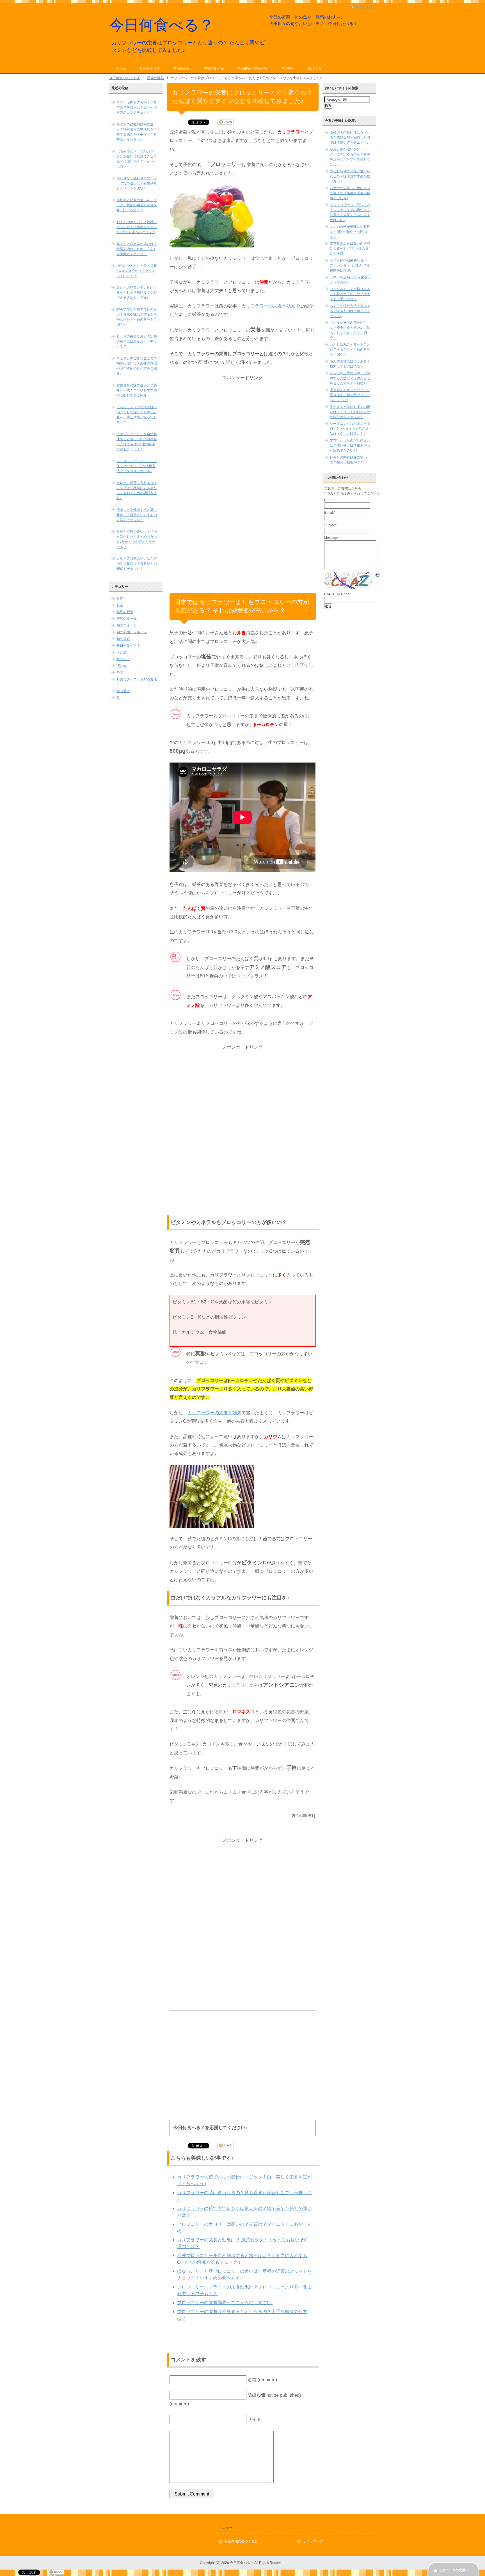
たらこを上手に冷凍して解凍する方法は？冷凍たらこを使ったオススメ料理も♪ (350, 378)
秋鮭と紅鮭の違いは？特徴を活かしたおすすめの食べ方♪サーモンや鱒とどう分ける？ (137, 539)
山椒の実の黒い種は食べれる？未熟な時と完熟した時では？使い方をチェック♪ (350, 137)
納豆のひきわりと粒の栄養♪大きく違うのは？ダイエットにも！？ (137, 271)
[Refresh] (378, 575)
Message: (332, 538)
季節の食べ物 (214, 68)
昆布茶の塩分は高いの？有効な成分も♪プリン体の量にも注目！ (350, 249)
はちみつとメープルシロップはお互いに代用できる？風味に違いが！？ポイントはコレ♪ (137, 159)
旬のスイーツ (127, 625)
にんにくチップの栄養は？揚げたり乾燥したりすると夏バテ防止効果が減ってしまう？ (137, 415)
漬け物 (122, 666)
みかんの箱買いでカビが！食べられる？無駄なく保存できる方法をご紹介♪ (137, 293)
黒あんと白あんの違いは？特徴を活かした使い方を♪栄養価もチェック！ (137, 249)
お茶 (120, 605)
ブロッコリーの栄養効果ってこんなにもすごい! (225, 2303)
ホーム (121, 68)
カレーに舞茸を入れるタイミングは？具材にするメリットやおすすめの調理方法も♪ (137, 490)
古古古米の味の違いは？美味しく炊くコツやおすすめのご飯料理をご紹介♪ (137, 390)
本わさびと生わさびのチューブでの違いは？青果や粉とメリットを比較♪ (137, 183)
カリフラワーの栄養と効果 (268, 306)
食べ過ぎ (123, 691)
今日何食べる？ (162, 25)
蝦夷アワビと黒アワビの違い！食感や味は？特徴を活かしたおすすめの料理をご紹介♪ (137, 317)
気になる (315, 68)
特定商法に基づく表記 (241, 2541)
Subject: (331, 525)
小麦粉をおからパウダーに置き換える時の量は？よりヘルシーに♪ (350, 395)
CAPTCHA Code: (338, 594)
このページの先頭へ (454, 2570)
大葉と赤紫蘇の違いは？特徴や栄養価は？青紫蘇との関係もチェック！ (137, 564)
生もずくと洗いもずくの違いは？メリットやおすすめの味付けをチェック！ (350, 412)
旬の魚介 (288, 68)
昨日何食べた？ (128, 646)
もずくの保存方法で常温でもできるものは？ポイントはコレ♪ (350, 311)
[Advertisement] (242, 467)
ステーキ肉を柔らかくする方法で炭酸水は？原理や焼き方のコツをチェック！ (137, 107)
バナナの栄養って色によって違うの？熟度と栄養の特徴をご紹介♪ (350, 193)
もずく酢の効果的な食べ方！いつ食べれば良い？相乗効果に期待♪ (350, 265)
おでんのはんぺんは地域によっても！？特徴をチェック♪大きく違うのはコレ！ (137, 227)
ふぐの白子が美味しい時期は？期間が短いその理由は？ (350, 232)
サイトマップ (150, 68)
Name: (330, 500)
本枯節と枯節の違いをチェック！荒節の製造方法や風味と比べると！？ (137, 205)
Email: (330, 513)
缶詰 (120, 672)
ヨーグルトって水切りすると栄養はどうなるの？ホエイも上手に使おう (350, 294)
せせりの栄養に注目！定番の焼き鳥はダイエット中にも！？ (137, 341)
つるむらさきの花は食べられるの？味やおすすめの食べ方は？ (350, 176)
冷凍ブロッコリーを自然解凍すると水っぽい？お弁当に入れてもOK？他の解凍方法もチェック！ (137, 442)
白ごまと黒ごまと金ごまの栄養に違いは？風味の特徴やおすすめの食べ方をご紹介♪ (137, 366)
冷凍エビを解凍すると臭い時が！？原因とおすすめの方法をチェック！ (137, 515)
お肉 (120, 598)
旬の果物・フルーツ (252, 68)
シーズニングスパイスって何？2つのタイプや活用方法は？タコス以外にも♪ (137, 466)
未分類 (122, 652)
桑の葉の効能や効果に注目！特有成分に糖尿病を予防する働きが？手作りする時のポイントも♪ (137, 132)
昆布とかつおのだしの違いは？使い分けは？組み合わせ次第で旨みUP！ (350, 446)
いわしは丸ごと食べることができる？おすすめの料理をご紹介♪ (350, 350)
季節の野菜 (182, 68)
